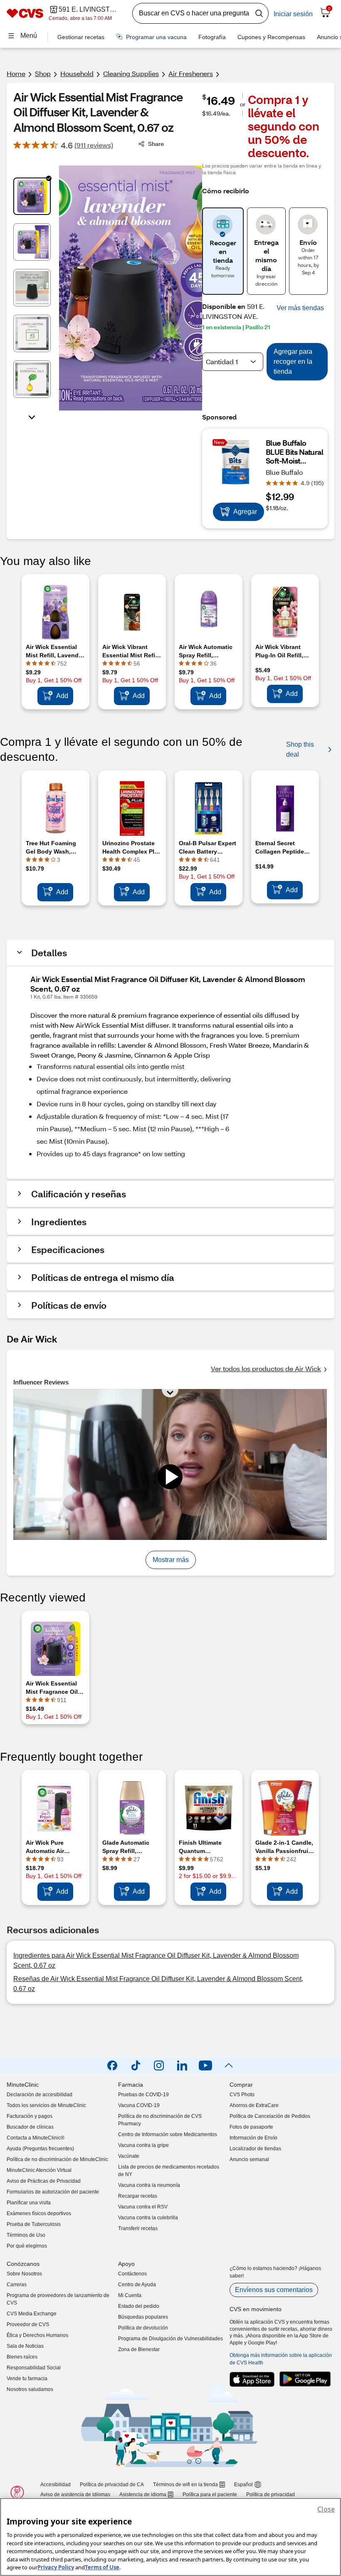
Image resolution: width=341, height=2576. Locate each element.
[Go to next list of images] (32, 417)
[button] (300, 308)
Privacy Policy (56, 2567)
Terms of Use (102, 2567)
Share (156, 144)
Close (326, 2509)
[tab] (32, 196)
